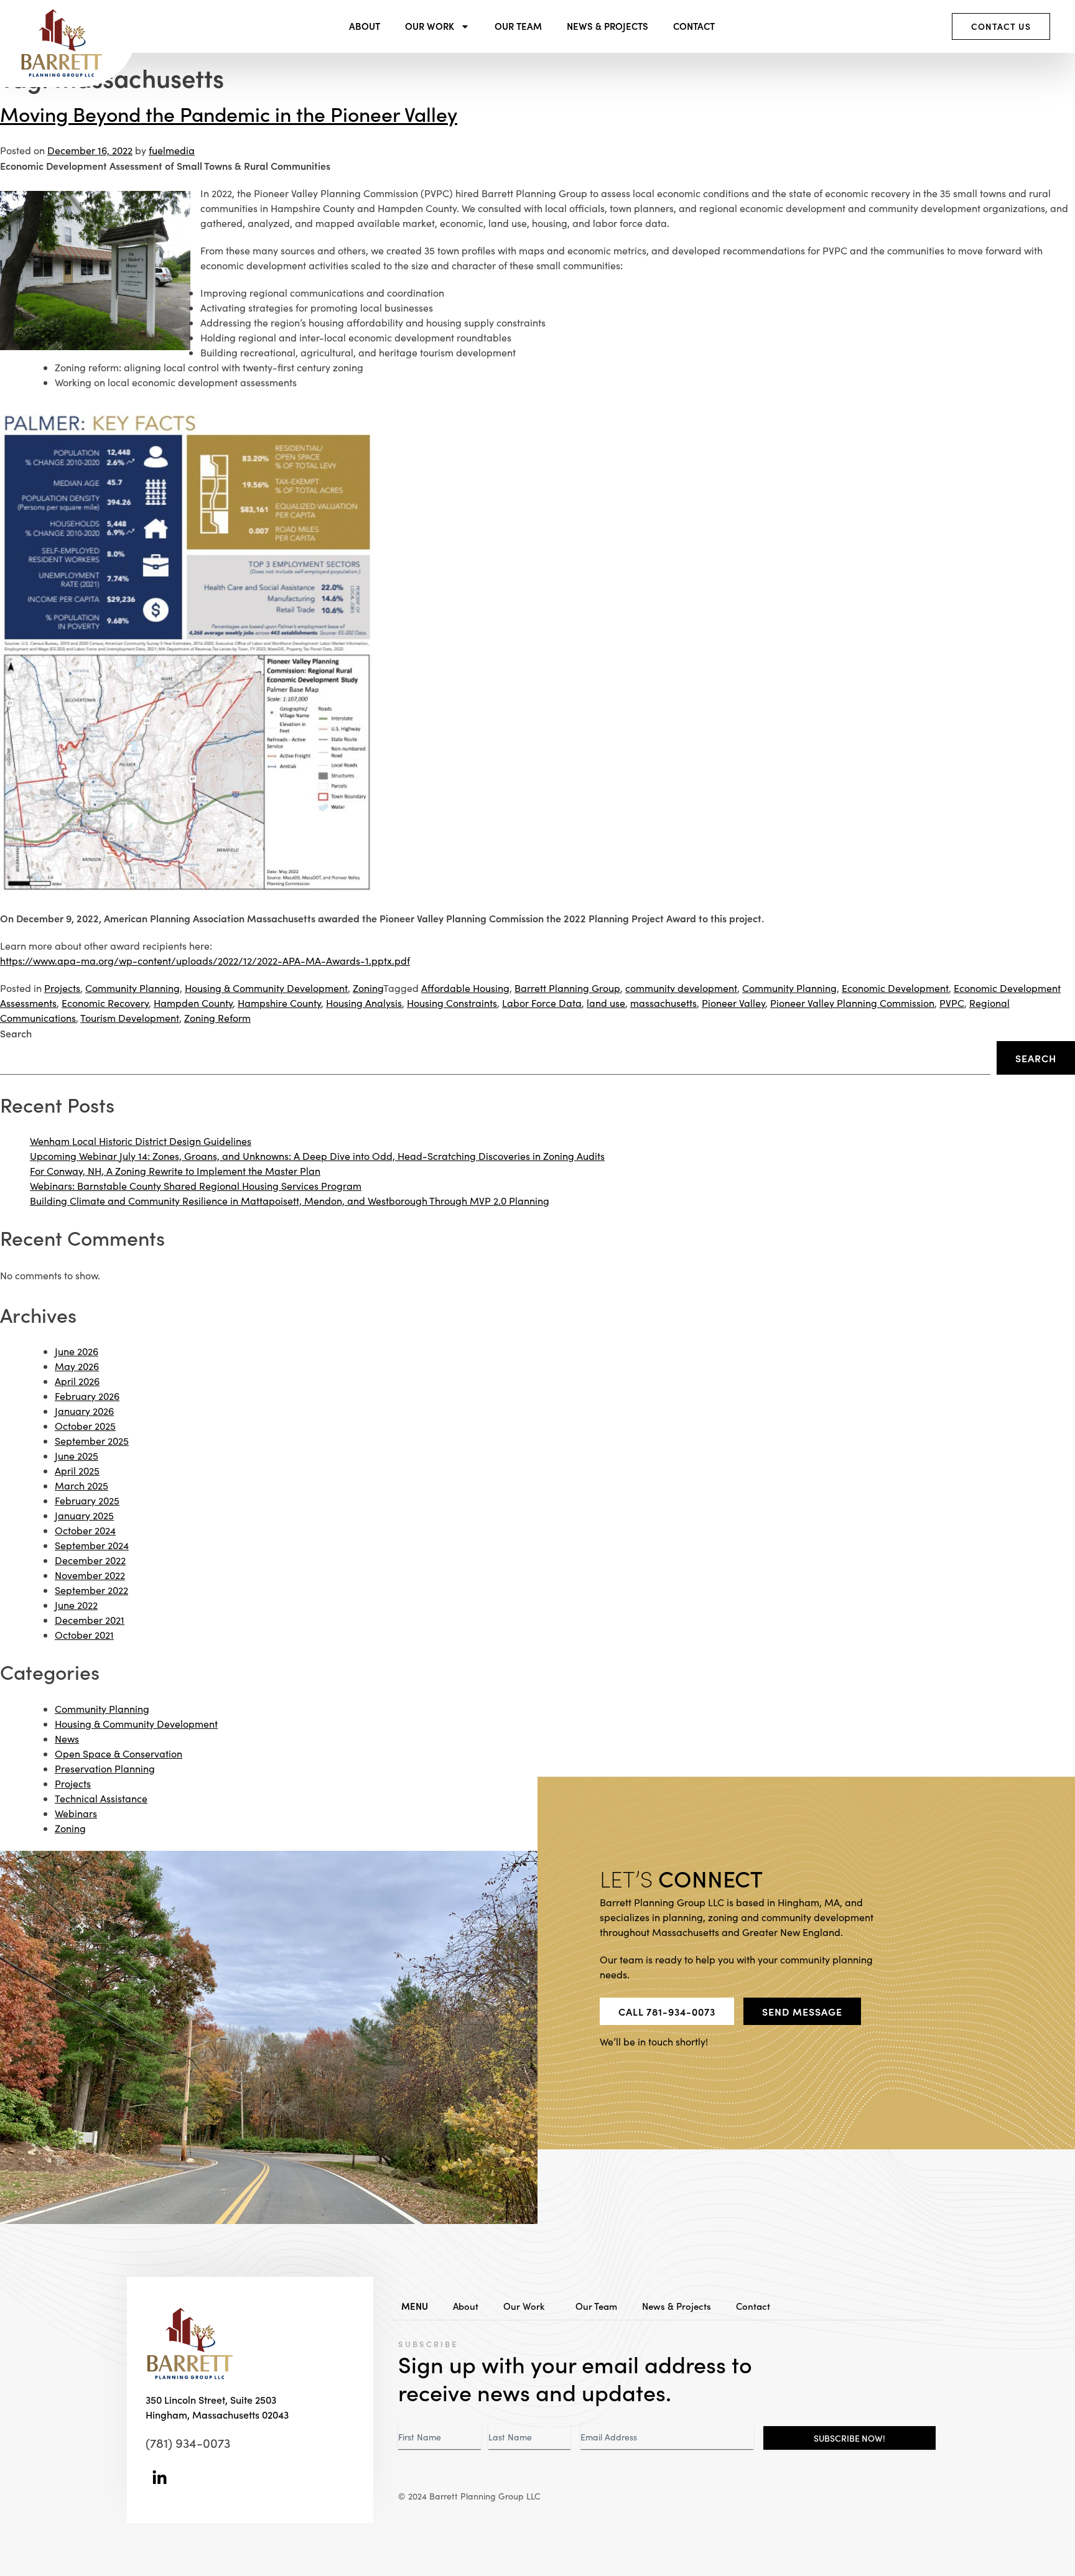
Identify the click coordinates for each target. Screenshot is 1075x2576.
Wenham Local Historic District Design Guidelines (141, 1141)
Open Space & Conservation (119, 1754)
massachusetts (663, 1003)
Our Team (518, 26)
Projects (62, 988)
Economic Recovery (105, 1003)
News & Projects (607, 26)
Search (16, 1033)
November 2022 (90, 1575)
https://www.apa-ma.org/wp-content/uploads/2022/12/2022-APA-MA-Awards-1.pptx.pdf (205, 961)
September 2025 (92, 1441)
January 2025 (84, 1515)
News (67, 1739)
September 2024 (92, 1545)
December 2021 (90, 1620)
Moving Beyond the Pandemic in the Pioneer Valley (229, 114)
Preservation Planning (105, 1768)
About (365, 26)
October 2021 (84, 1635)
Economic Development (895, 988)
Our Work (430, 26)
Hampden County (193, 1003)
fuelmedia (172, 150)
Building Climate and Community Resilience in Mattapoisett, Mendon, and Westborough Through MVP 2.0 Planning (290, 1201)
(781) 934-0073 (188, 2442)
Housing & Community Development (266, 988)
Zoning (368, 988)
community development (681, 988)
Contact (694, 26)
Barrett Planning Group (567, 988)
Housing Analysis (364, 1003)
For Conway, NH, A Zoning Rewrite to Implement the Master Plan (175, 1171)
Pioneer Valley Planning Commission (852, 1003)
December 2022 (90, 1560)
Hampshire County (279, 1003)
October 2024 (85, 1530)
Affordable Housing (465, 988)
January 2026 (84, 1411)
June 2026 (77, 1351)
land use (606, 1003)
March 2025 (81, 1485)
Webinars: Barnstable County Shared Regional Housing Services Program (196, 1186)
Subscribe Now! (849, 2438)
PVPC (952, 1003)
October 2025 (85, 1426)
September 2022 (91, 1590)
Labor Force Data (542, 1003)
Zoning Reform (217, 1018)
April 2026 (77, 1381)
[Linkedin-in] (160, 2478)
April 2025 (77, 1471)
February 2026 (87, 1396)
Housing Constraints (452, 1003)
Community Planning (133, 988)
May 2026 (77, 1366)
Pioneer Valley (733, 1003)
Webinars (76, 1813)
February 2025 (87, 1500)
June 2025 (77, 1456)
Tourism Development (130, 1018)
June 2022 (76, 1605)
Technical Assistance (101, 1798)
